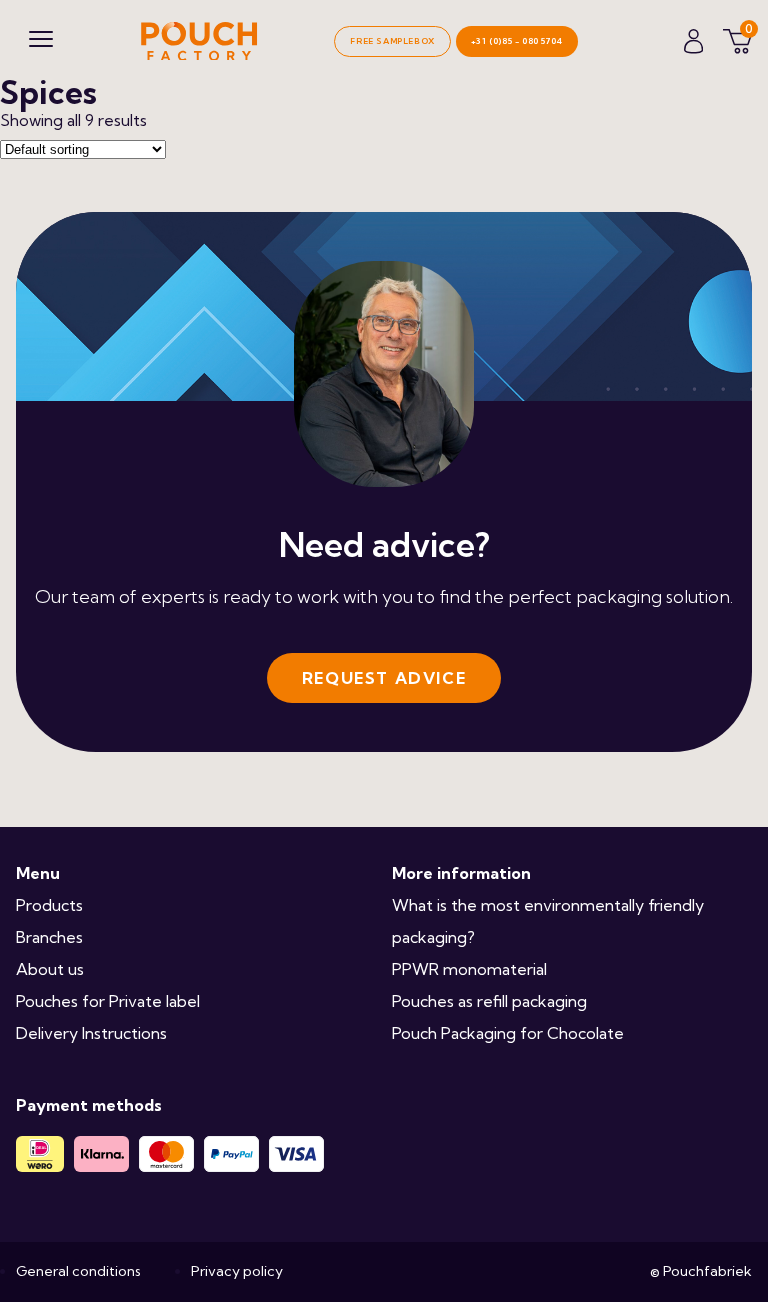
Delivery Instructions (91, 1033)
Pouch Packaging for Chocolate (508, 1033)
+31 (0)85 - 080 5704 (517, 41)
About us (50, 969)
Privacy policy (237, 1271)
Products (49, 905)
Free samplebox (392, 41)
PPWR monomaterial (469, 969)
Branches (49, 937)
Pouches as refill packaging (489, 1001)
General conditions (78, 1271)
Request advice (384, 678)
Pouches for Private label (108, 1001)
